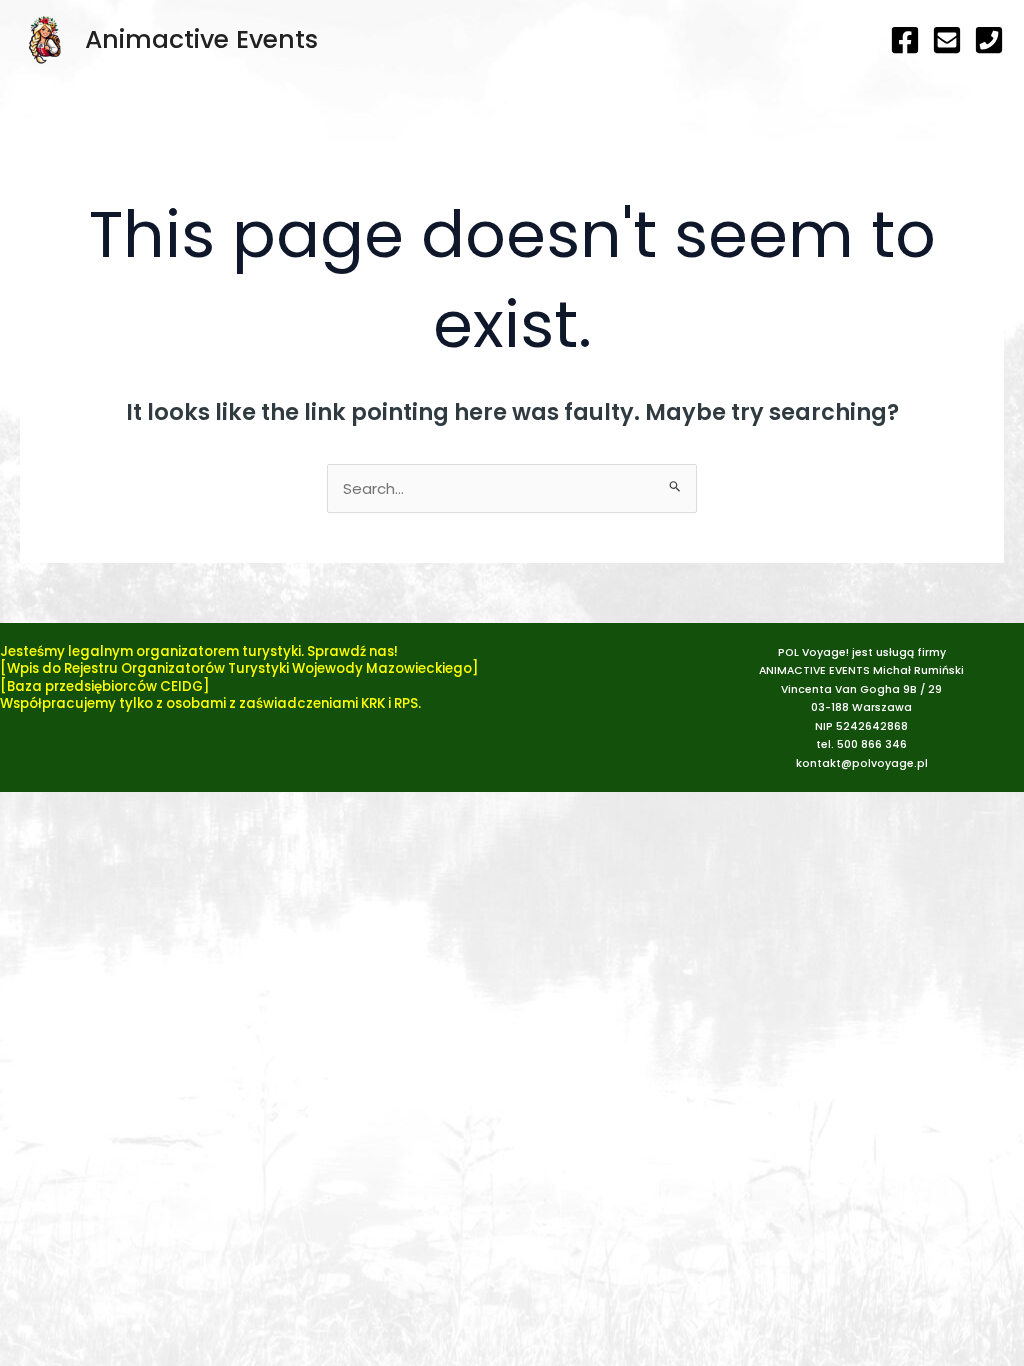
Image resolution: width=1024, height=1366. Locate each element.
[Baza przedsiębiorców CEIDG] (105, 686)
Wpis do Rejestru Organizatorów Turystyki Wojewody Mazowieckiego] (243, 668)
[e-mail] (947, 40)
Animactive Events (201, 39)
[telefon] (989, 40)
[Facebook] (905, 40)
